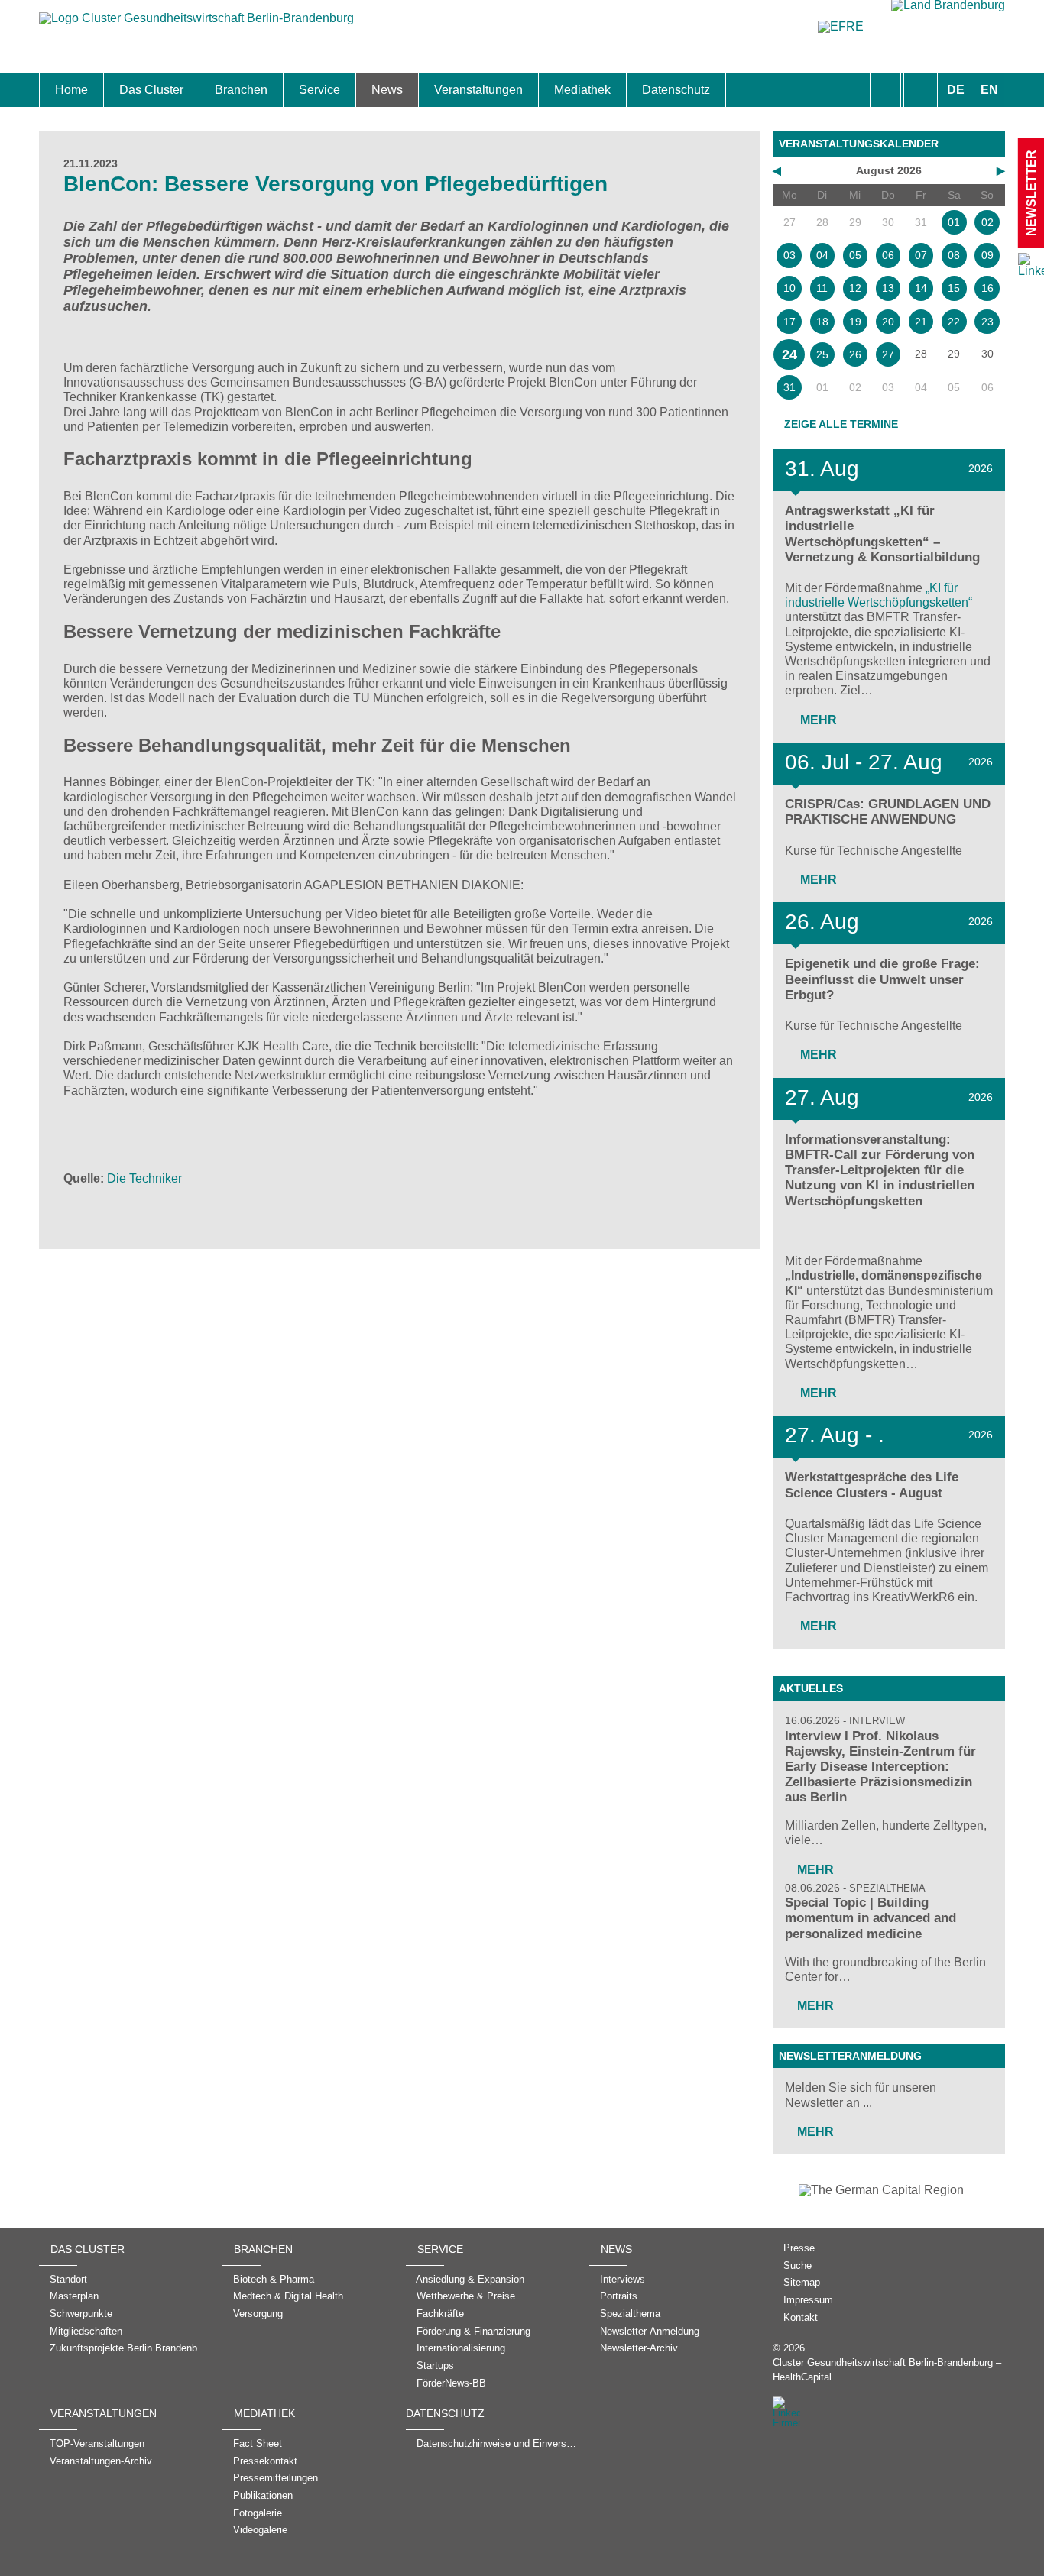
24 (789, 354)
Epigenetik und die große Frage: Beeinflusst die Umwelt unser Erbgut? (882, 979)
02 (987, 222)
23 (987, 322)
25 (822, 354)
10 (789, 288)
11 (822, 288)
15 (954, 288)
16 (987, 288)
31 (789, 387)
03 (789, 255)
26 (855, 354)
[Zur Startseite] (196, 26)
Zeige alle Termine (841, 424)
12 (855, 288)
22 (954, 322)
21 (921, 322)
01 (954, 222)
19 (855, 322)
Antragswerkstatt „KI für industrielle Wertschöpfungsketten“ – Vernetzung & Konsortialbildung (882, 534)
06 (888, 255)
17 (789, 322)
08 (954, 255)
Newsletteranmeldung (850, 2056)
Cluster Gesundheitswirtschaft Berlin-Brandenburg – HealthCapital (887, 2370)
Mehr (817, 720)
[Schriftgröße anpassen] (921, 90)
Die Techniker (144, 1178)
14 (921, 288)
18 (822, 322)
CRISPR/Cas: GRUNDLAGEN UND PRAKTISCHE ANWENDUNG (888, 812)
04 (822, 255)
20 (888, 322)
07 (921, 255)
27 (888, 354)
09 (987, 255)
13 (888, 288)
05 (855, 255)
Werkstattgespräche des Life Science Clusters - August (872, 1485)
